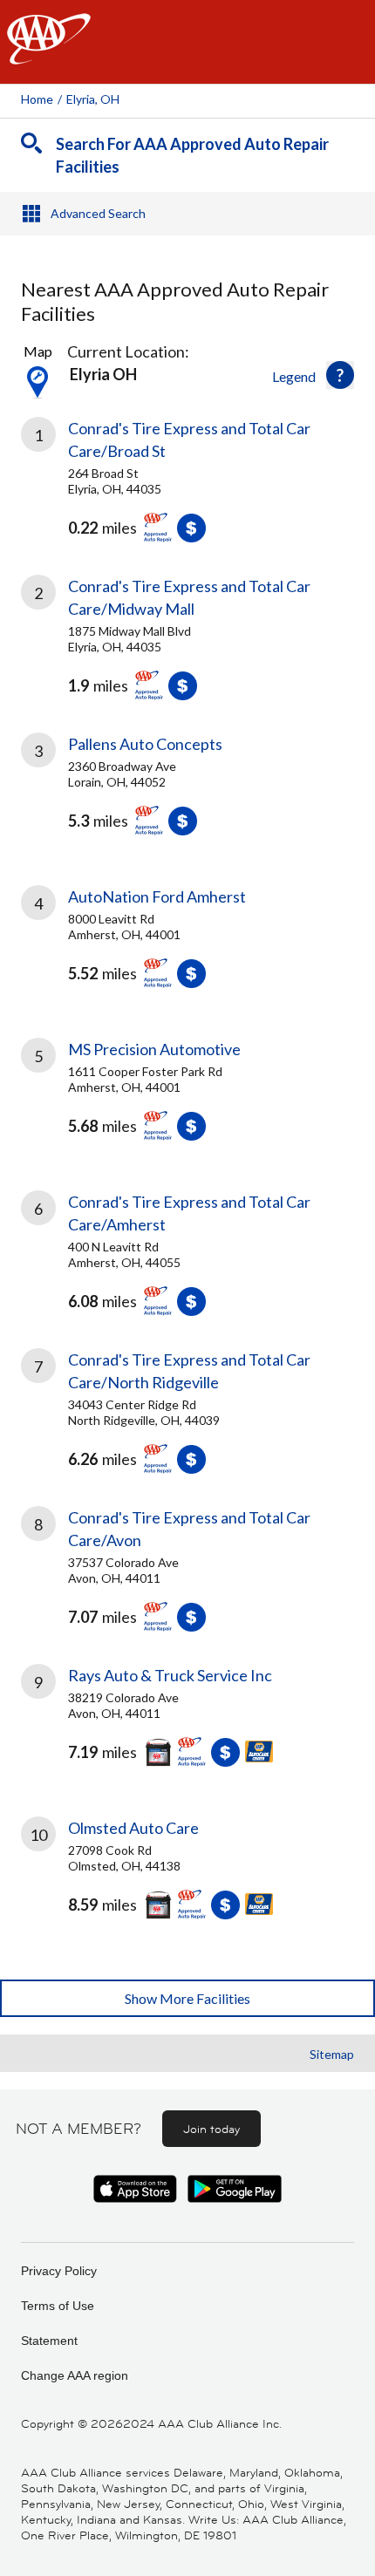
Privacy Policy (59, 2271)
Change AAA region (75, 2375)
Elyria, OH (93, 99)
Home (37, 99)
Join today (211, 2129)
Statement (49, 2341)
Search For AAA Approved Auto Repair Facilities (192, 155)
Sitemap (332, 2054)
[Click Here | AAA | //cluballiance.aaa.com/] (49, 54)
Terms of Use (58, 2306)
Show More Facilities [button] (187, 1998)
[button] (340, 375)
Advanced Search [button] (98, 213)
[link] (187, 484)
